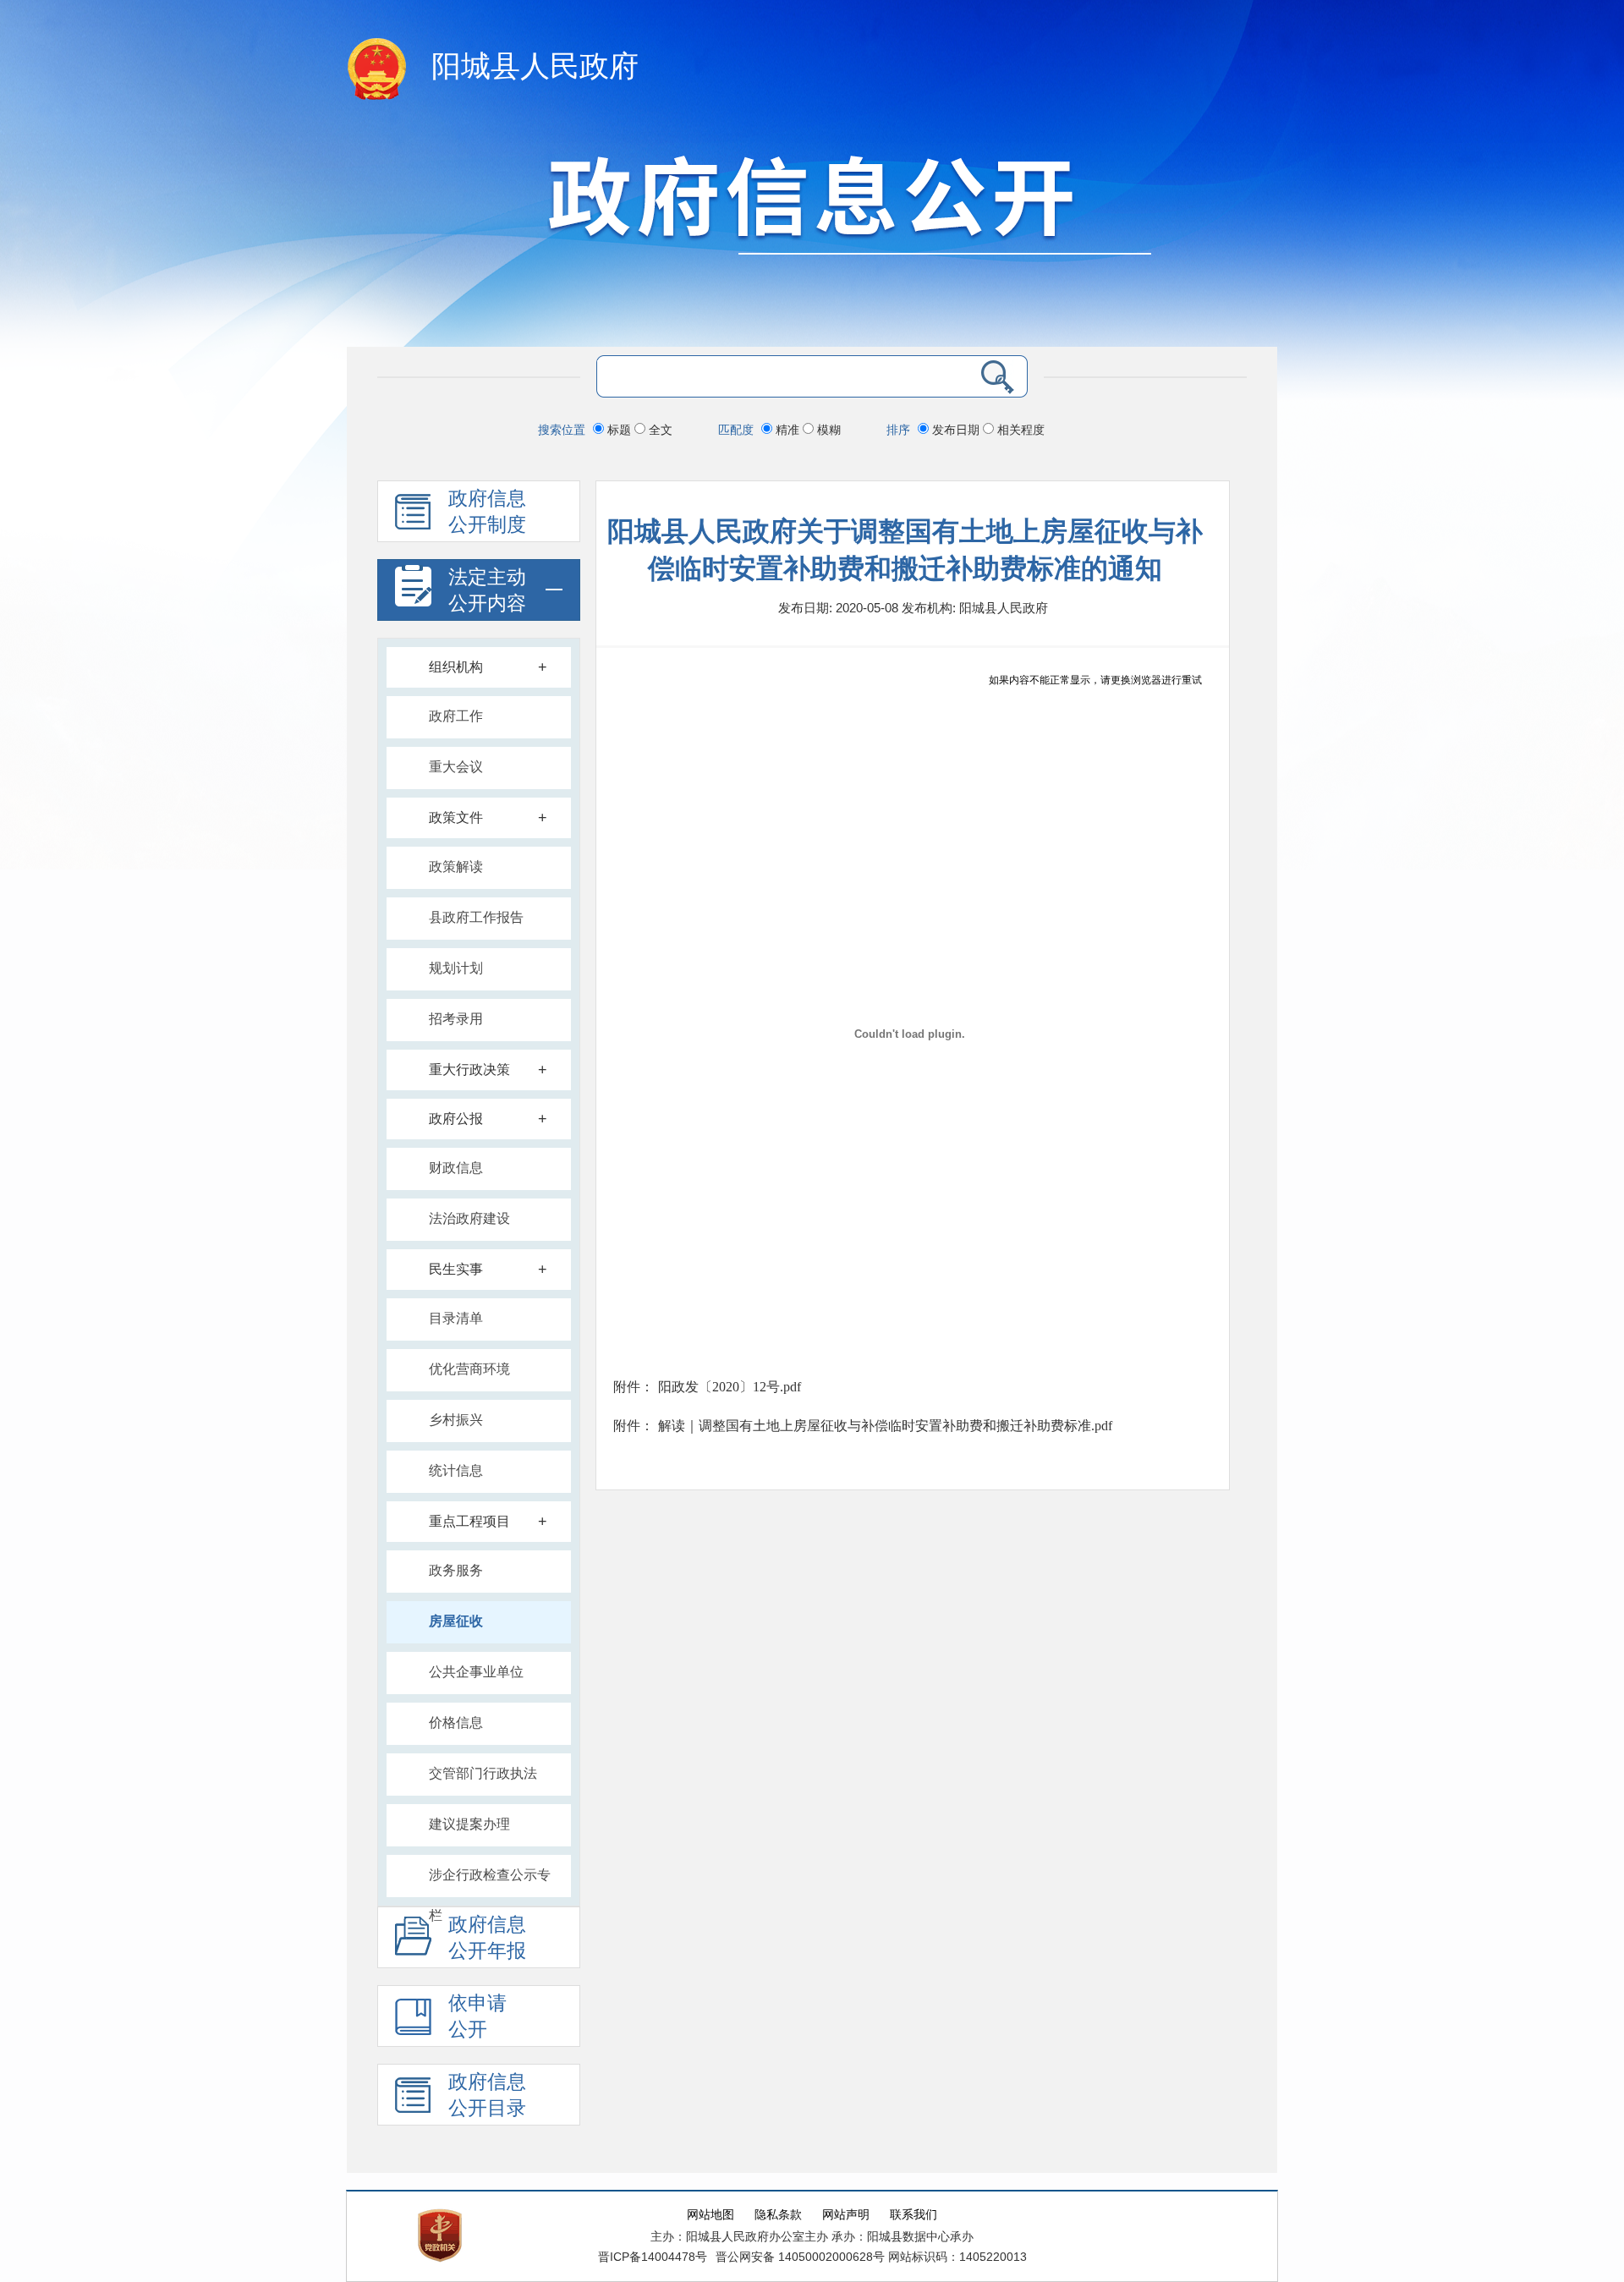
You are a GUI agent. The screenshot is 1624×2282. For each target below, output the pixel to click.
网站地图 (710, 2215)
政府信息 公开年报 (487, 1938)
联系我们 (913, 2215)
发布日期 (956, 430)
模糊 (827, 430)
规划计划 (456, 968)
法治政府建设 (469, 1218)
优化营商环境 (469, 1369)
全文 (659, 430)
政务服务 (456, 1570)
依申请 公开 (477, 2016)
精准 (787, 430)
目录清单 (456, 1318)
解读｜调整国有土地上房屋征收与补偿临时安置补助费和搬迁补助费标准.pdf (885, 1426)
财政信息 (456, 1168)
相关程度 (1019, 430)
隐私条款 (778, 2215)
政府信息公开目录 (487, 2095)
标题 (619, 430)
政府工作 (456, 716)
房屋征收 (456, 1621)
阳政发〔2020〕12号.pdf (730, 1387)
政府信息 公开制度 (487, 512)
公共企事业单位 (476, 1672)
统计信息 (456, 1470)
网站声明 (846, 2215)
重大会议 (456, 767)
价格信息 (456, 1722)
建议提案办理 (469, 1824)
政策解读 (456, 867)
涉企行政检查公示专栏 (490, 1882)
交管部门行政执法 (483, 1773)
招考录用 (456, 1019)
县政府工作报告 (476, 917)
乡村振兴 (456, 1420)
